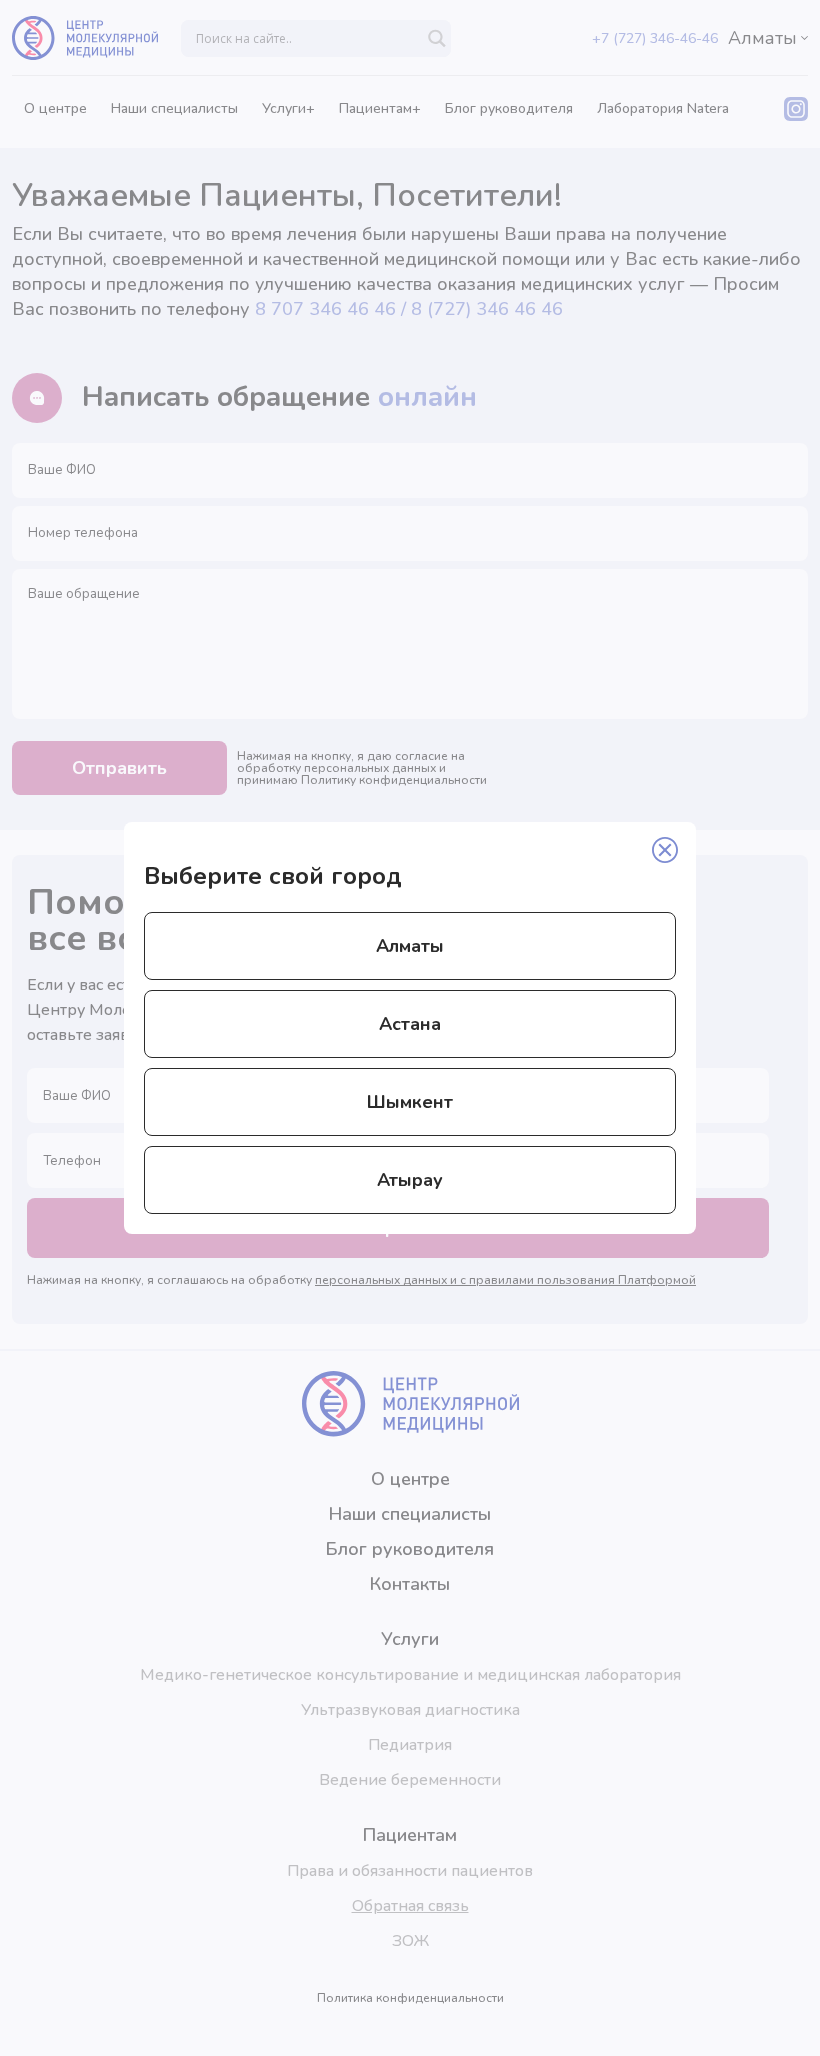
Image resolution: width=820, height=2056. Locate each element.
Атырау (410, 1180)
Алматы (410, 946)
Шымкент (410, 1102)
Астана (410, 1024)
